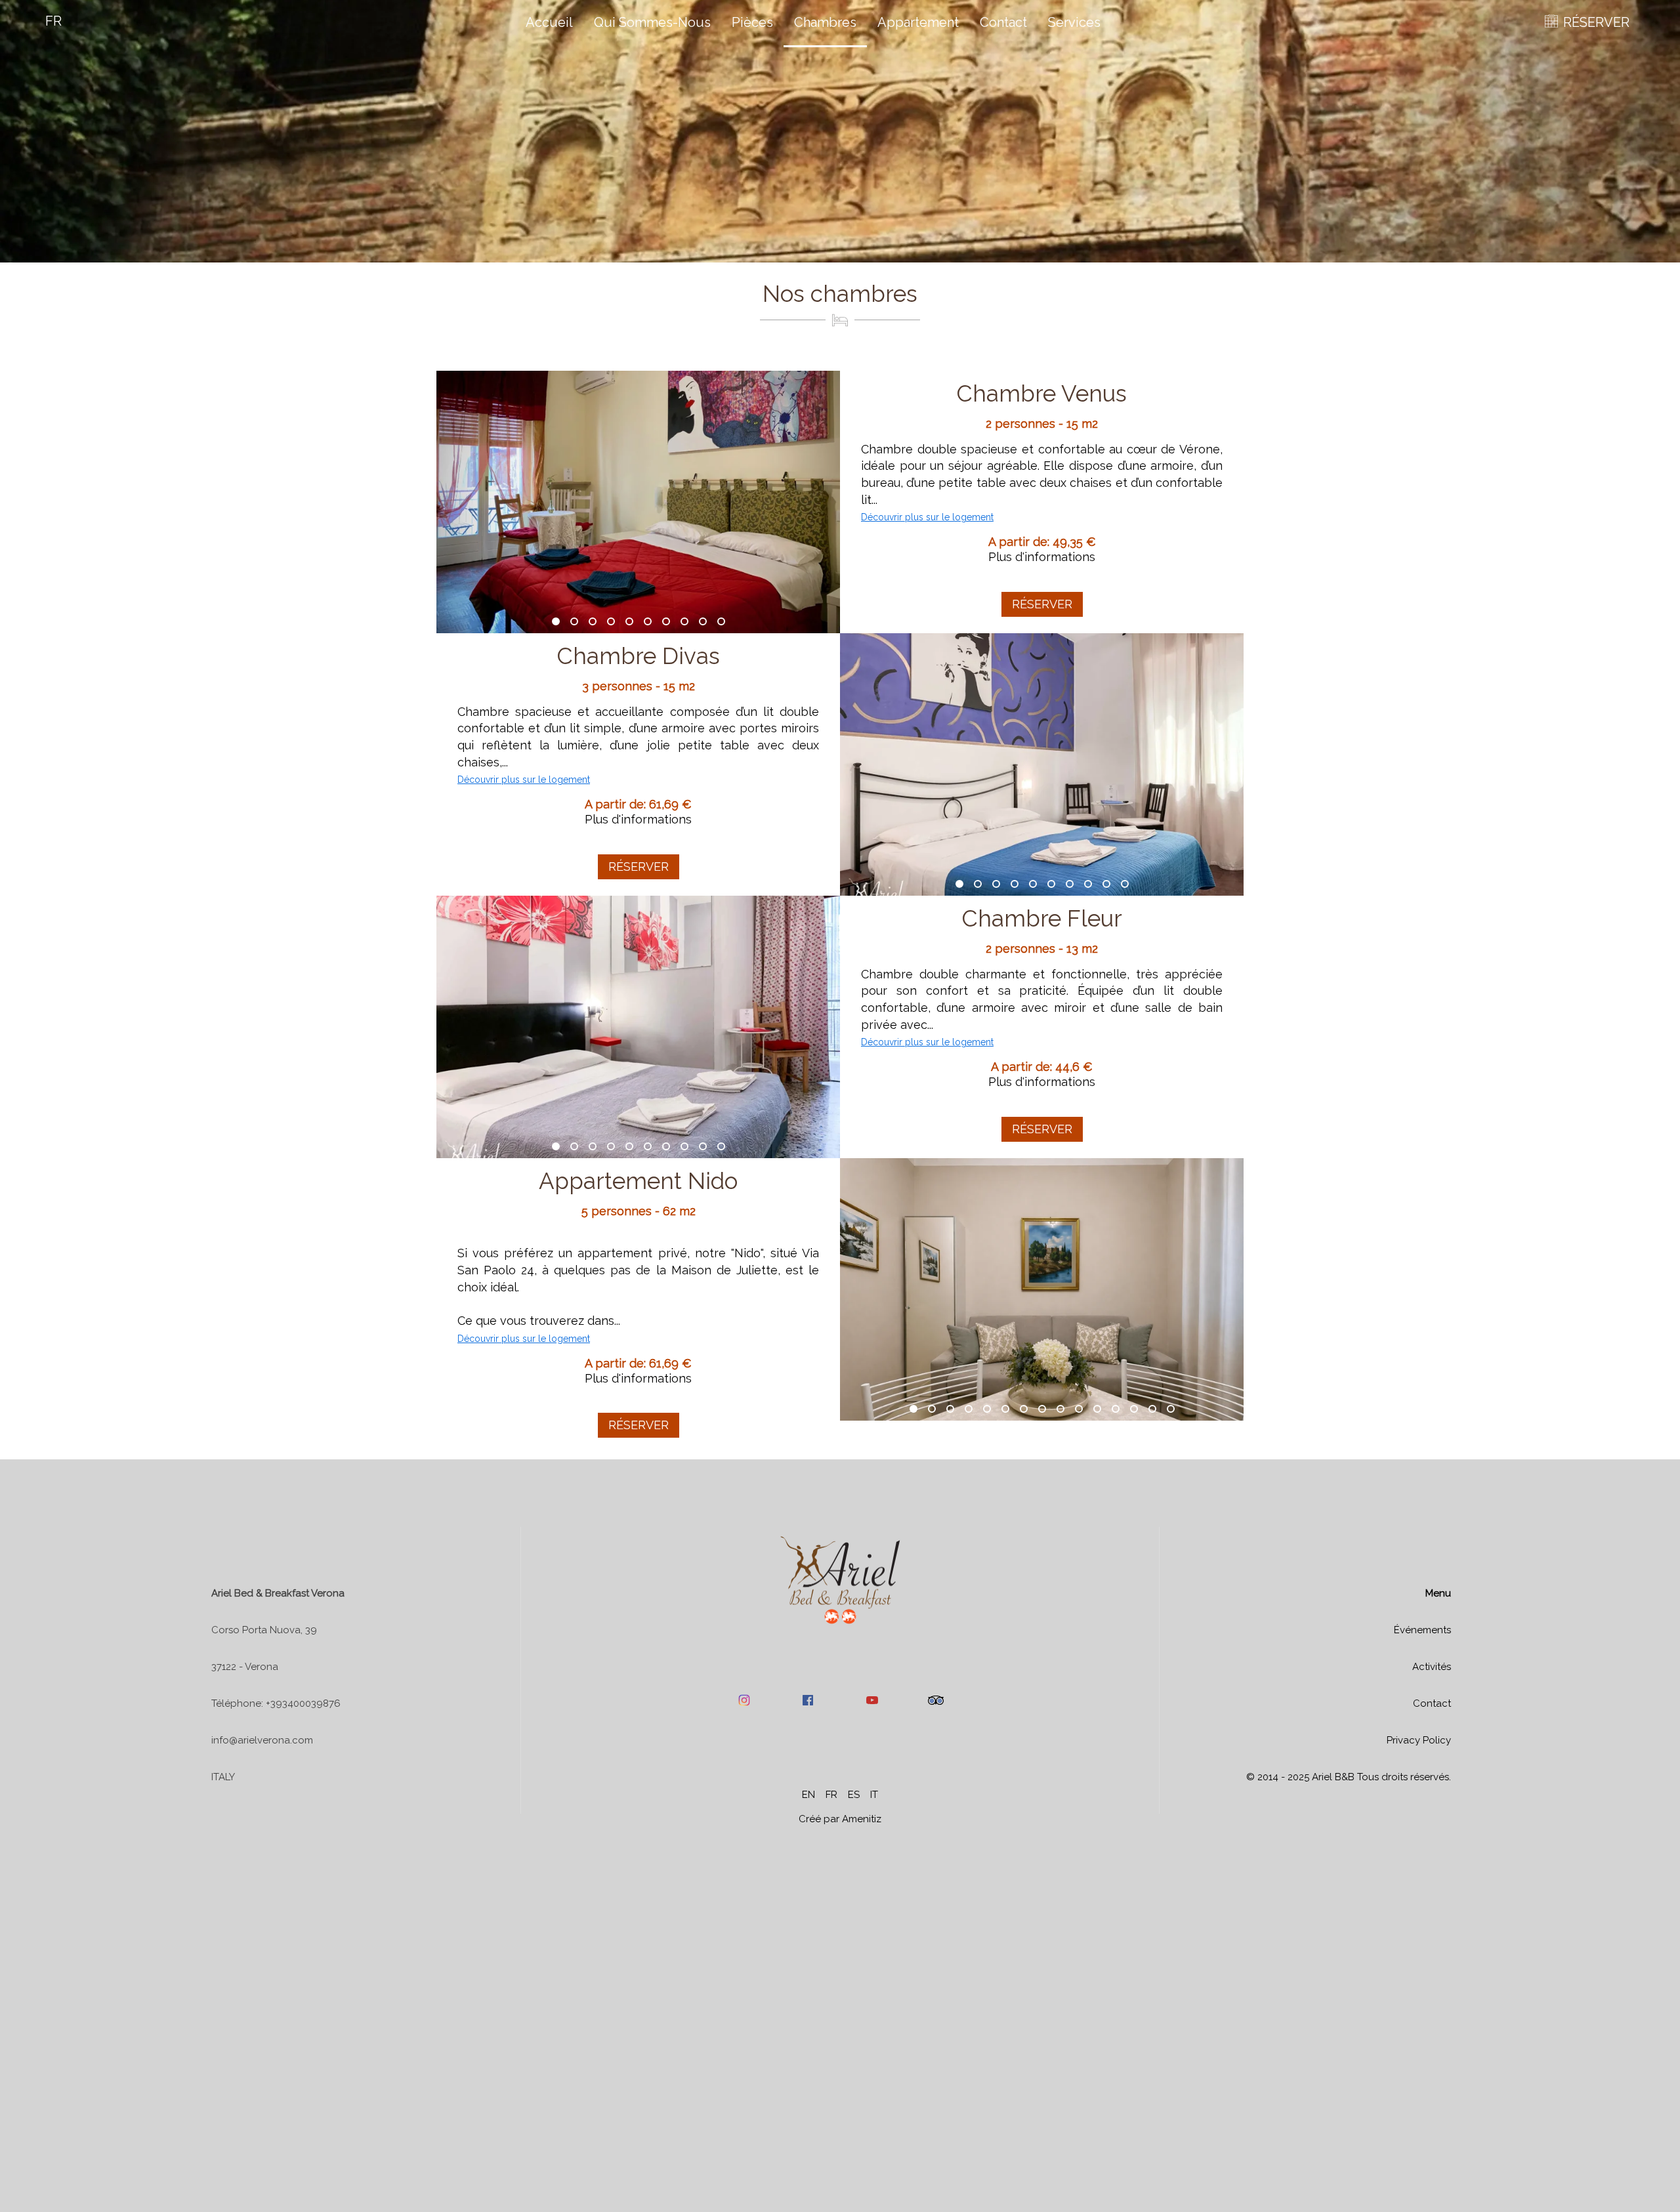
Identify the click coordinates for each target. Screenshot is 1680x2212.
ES (854, 1795)
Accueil (549, 22)
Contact (1003, 22)
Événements (1422, 1630)
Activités (1432, 1667)
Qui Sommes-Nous (652, 22)
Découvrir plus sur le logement (927, 517)
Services (1074, 22)
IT (874, 1795)
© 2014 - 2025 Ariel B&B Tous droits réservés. (1349, 1777)
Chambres (825, 22)
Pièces (752, 22)
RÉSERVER (1596, 22)
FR (831, 1795)
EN (808, 1795)
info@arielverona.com (262, 1740)
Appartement (918, 22)
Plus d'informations (1042, 557)
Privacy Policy (1419, 1740)
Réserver (1042, 604)
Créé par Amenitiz (840, 1819)
